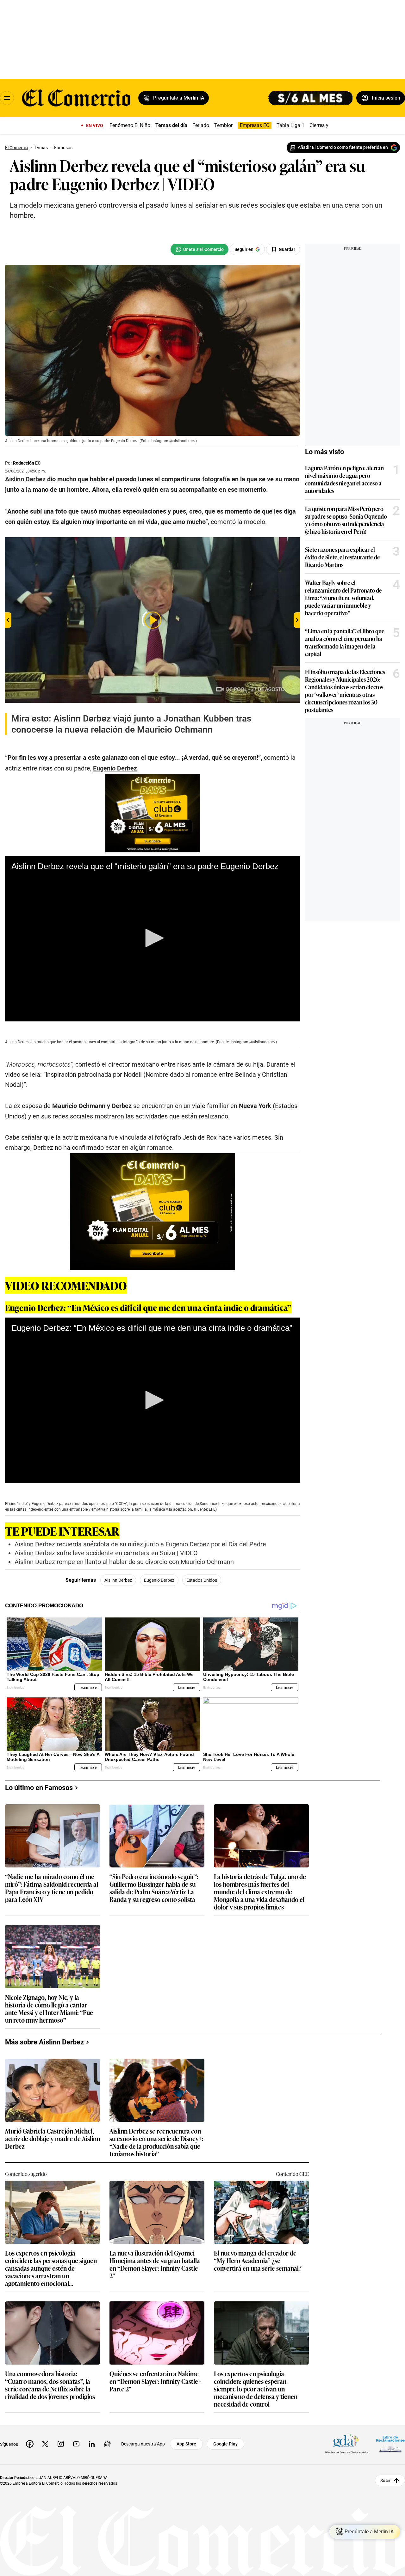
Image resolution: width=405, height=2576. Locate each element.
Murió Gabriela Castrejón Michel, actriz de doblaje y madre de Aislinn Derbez (53, 2139)
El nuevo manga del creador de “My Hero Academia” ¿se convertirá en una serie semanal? (258, 2261)
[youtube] (76, 2444)
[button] (153, 938)
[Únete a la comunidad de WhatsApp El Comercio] (199, 249)
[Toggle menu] (7, 98)
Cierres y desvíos (328, 125)
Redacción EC (27, 463)
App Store (186, 2444)
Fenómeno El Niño (130, 125)
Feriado (201, 125)
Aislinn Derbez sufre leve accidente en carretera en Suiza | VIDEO (106, 1553)
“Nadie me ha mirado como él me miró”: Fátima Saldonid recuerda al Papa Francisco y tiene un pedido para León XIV (52, 1888)
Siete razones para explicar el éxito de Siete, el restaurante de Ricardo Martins (343, 557)
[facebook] (30, 2444)
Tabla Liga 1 (290, 125)
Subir (386, 2480)
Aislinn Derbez (118, 1580)
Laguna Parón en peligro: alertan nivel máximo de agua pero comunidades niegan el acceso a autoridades (344, 479)
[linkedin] (92, 2444)
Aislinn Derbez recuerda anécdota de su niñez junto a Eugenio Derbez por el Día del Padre (140, 1544)
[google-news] (107, 2444)
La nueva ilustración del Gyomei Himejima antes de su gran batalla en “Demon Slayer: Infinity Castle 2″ (155, 2264)
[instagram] (61, 2444)
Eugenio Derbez (159, 1580)
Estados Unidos (202, 1580)
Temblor (223, 125)
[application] (153, 939)
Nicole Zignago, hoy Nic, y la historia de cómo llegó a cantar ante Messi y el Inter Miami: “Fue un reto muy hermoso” (49, 2008)
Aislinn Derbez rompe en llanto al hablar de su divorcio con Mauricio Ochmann (124, 1562)
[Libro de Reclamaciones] (390, 2444)
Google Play (225, 2444)
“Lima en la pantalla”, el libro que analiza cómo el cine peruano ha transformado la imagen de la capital (345, 642)
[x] (45, 2444)
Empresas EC (255, 125)
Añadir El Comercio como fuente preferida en (343, 147)
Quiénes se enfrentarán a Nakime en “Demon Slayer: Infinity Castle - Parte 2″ (155, 2381)
